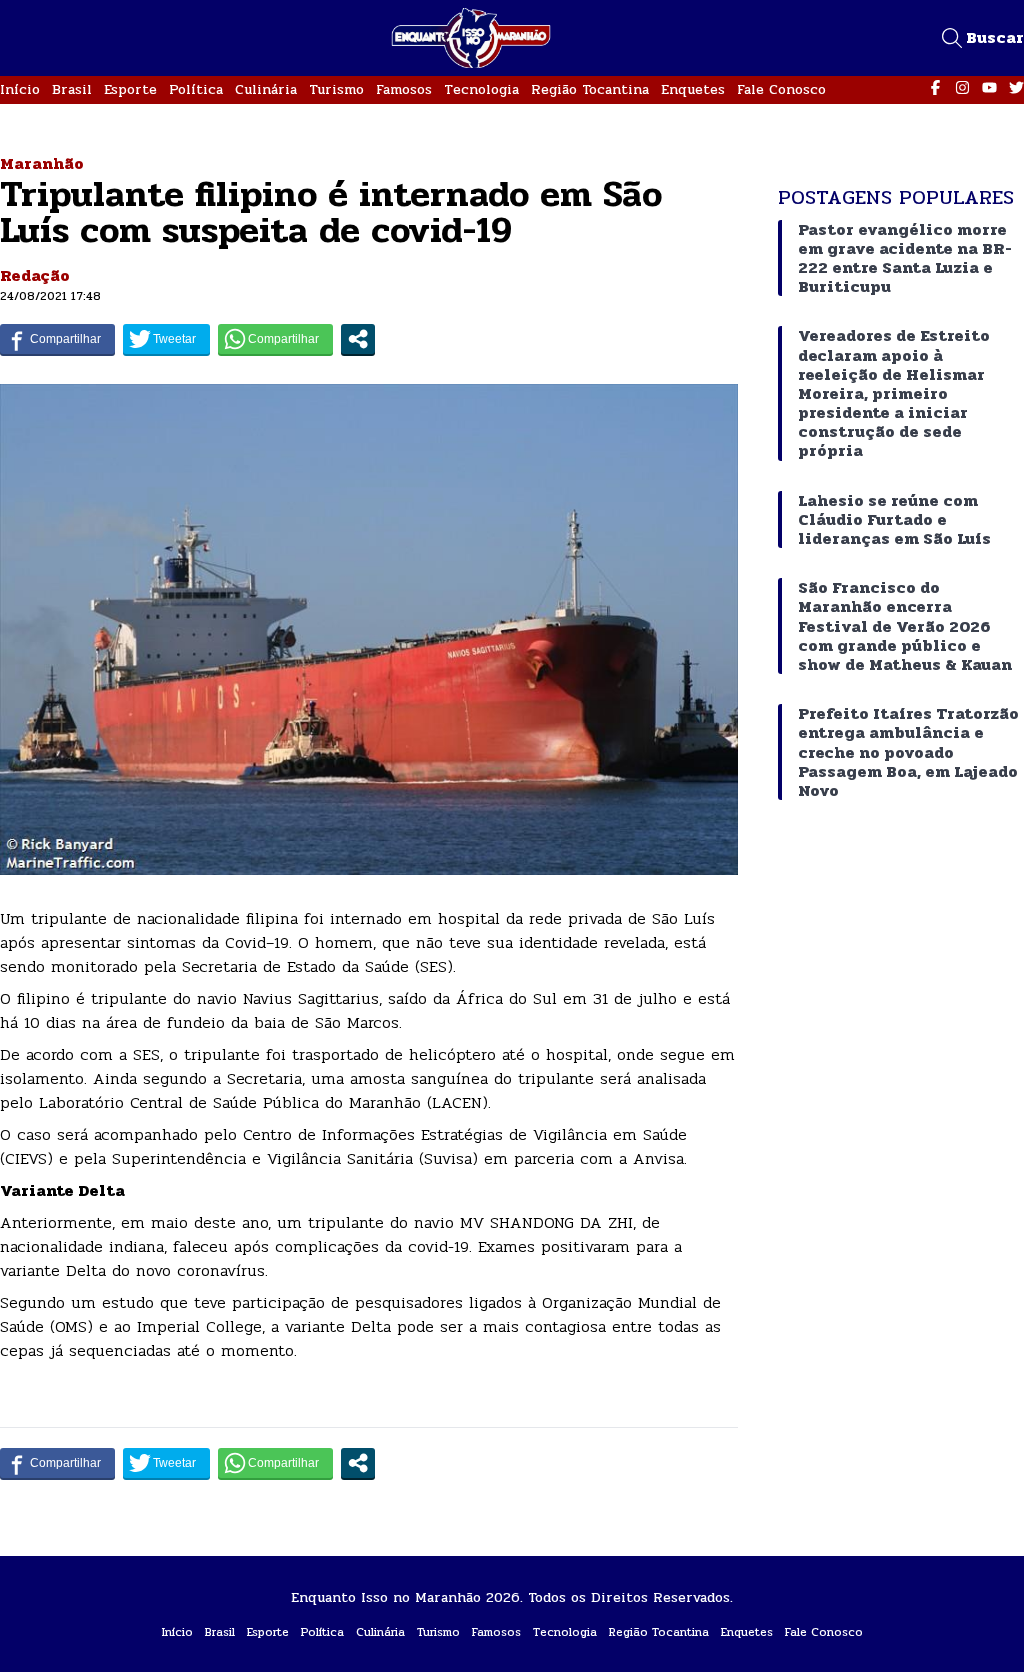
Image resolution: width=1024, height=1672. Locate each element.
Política (196, 89)
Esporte (130, 89)
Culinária (266, 89)
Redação (35, 275)
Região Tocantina (590, 89)
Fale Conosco (781, 89)
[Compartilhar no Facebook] (57, 339)
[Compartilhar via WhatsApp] (275, 339)
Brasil (72, 89)
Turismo (336, 89)
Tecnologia (481, 89)
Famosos (404, 89)
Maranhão (42, 163)
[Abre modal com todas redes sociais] (358, 339)
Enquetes (693, 89)
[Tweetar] (166, 339)
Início (20, 89)
